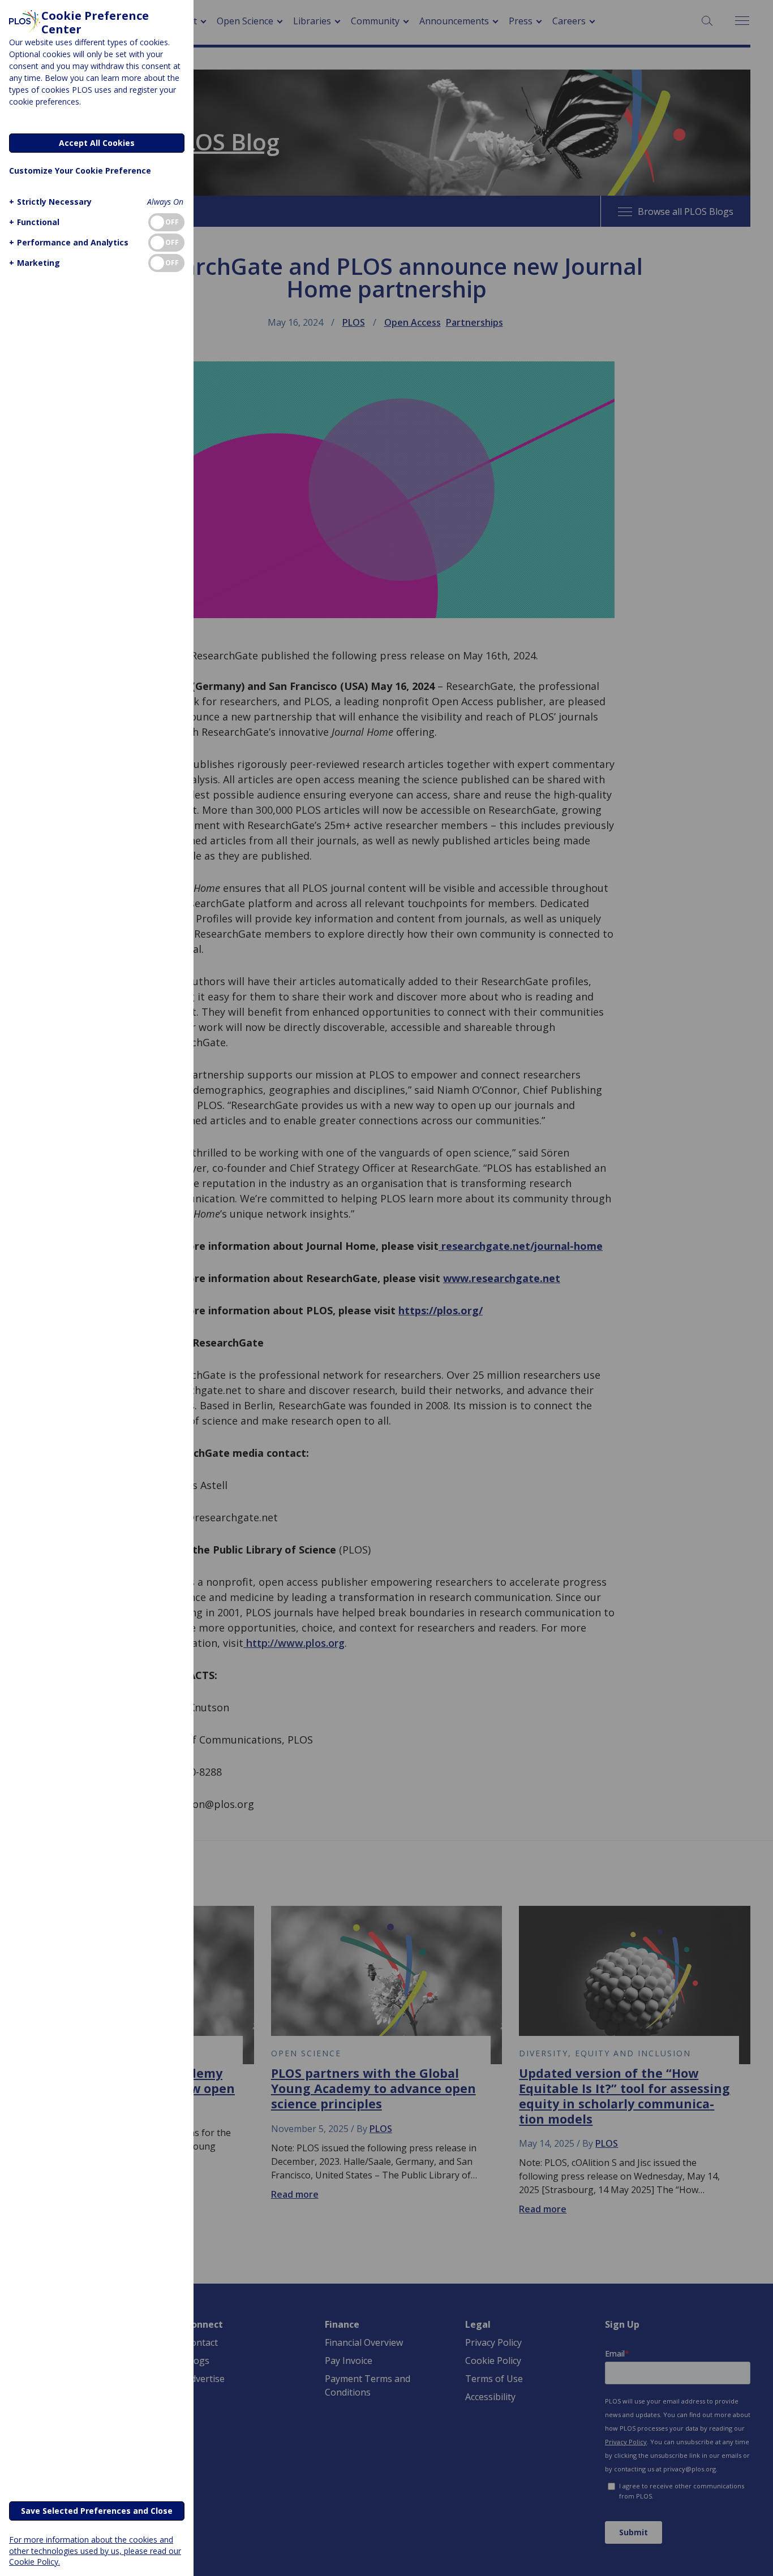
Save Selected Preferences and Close (97, 2511)
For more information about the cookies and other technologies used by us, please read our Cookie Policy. (95, 2550)
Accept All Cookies (97, 143)
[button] (50, 202)
